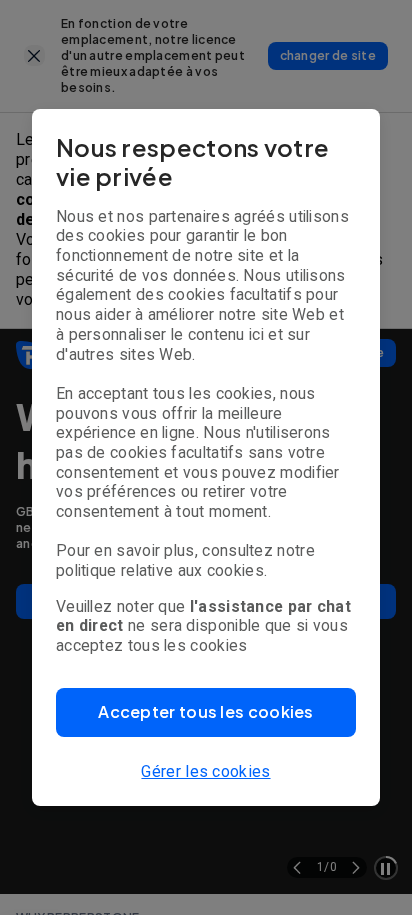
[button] (206, 712)
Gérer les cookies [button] (205, 771)
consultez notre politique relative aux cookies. (185, 560)
